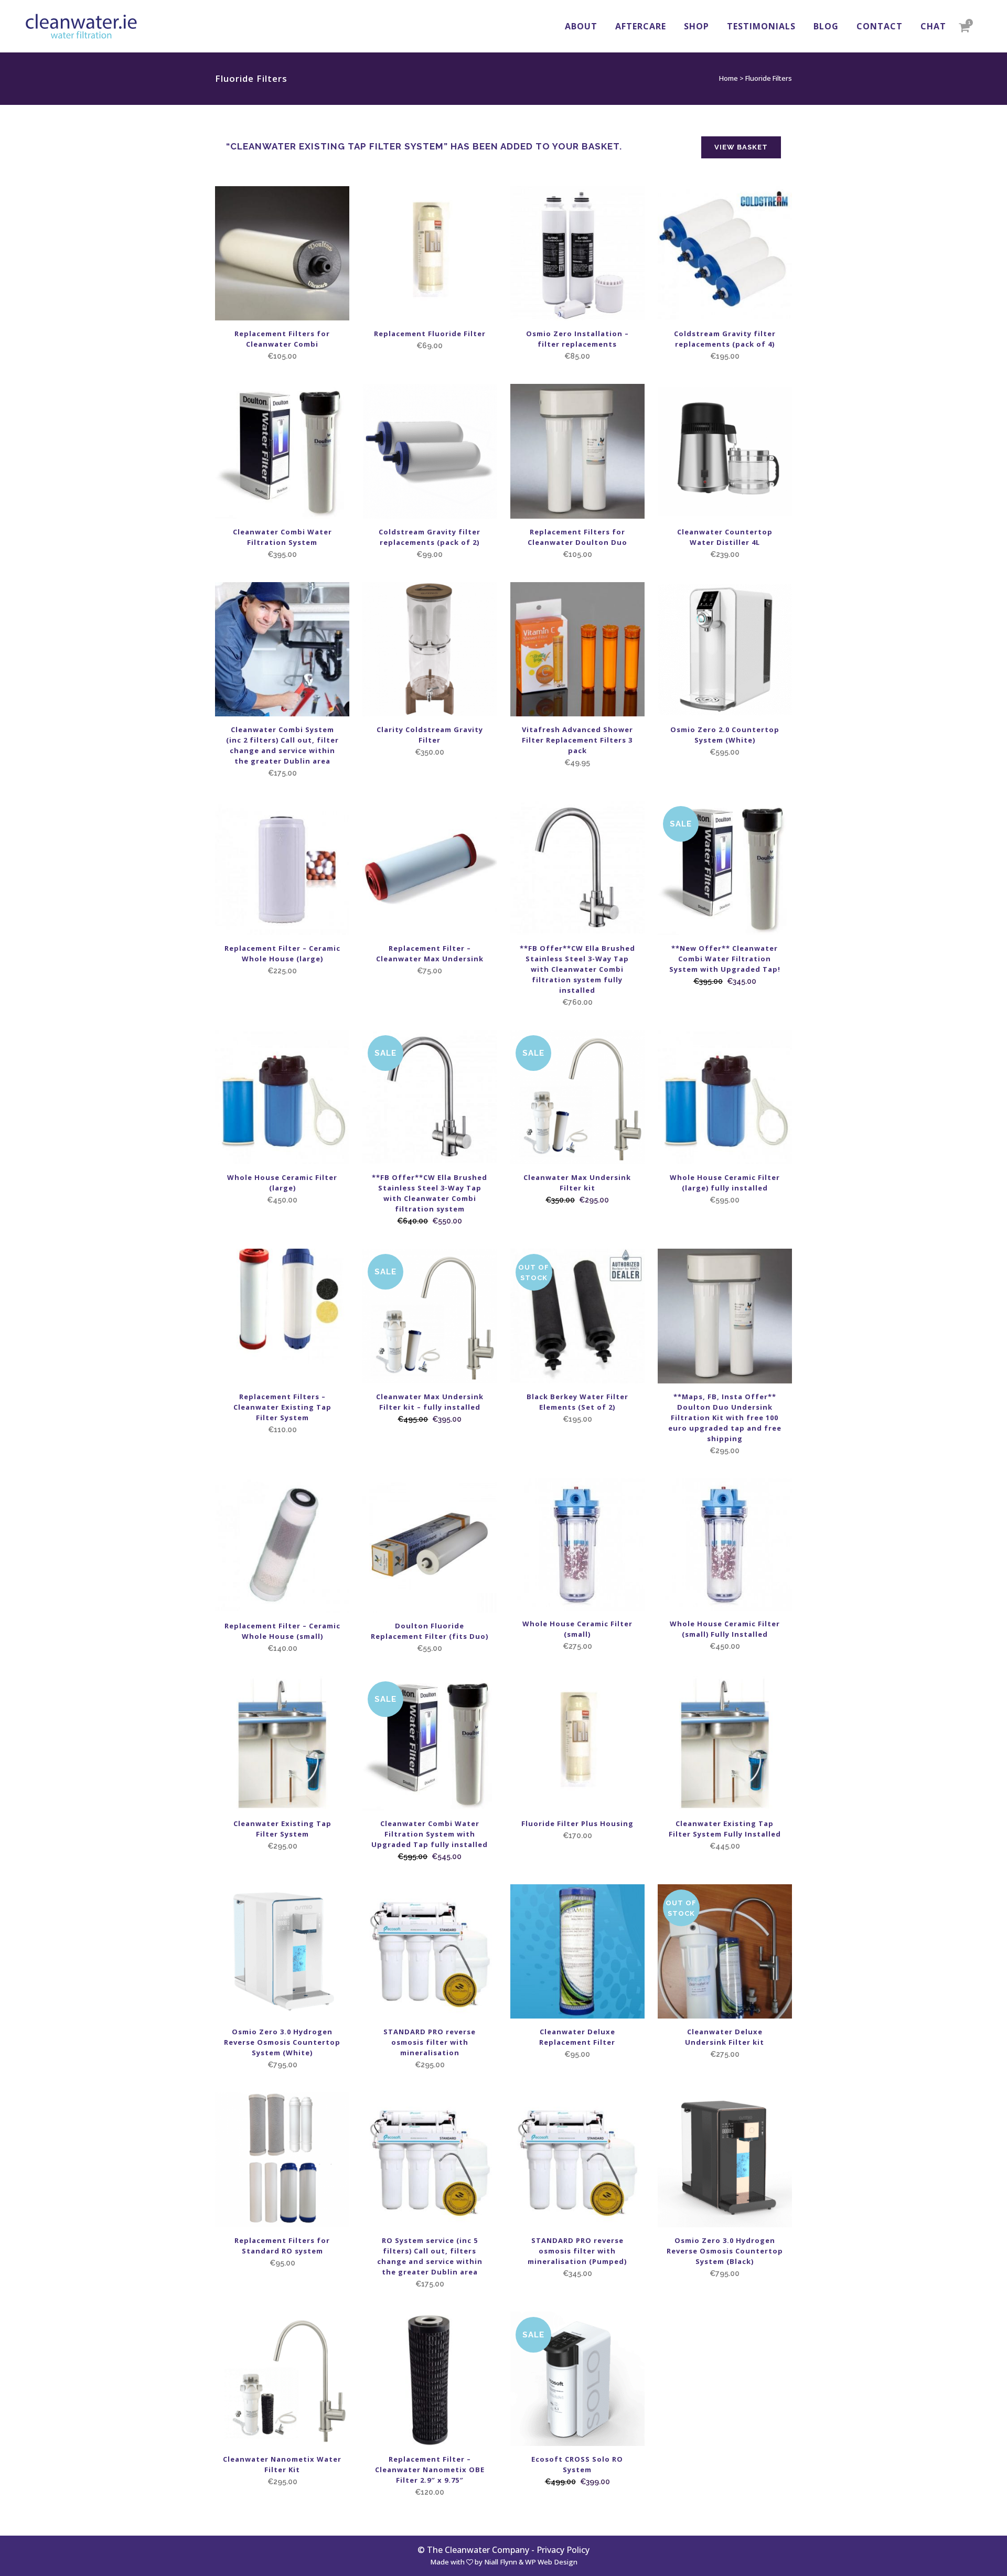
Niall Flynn (501, 2562)
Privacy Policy (563, 2550)
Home (729, 78)
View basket (741, 147)
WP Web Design (551, 2562)
